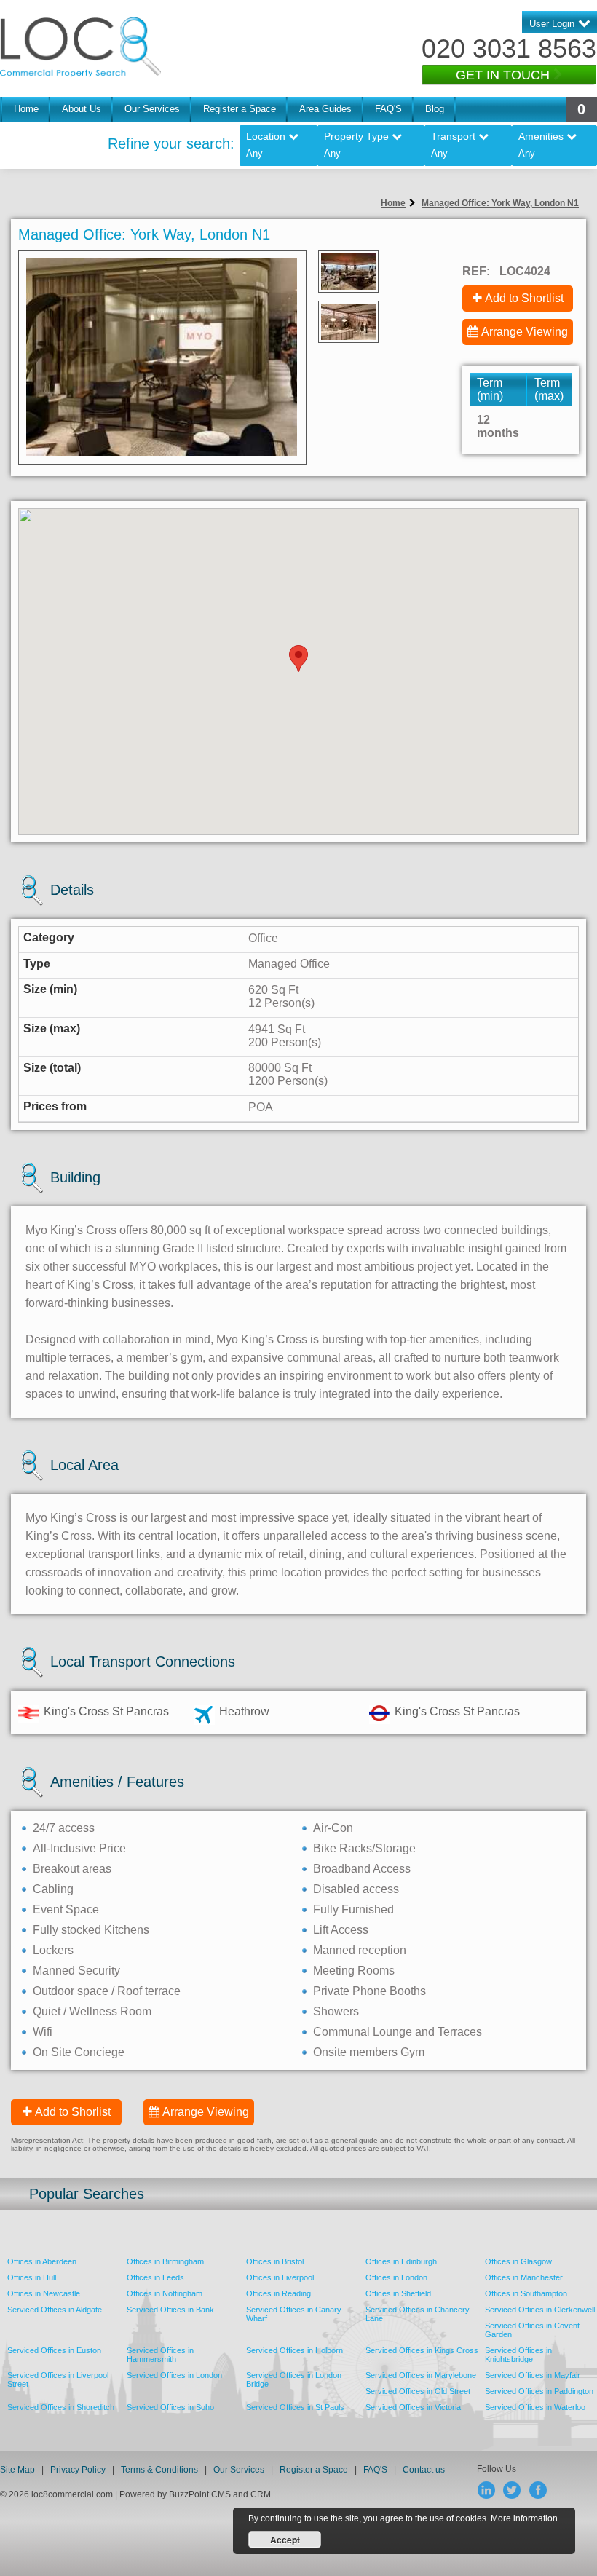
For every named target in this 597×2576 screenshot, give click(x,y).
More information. (525, 2518)
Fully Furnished (353, 1909)
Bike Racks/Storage (364, 1848)
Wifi (43, 2032)
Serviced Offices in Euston (54, 2350)
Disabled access (356, 1889)
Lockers (53, 1950)
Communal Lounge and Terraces (398, 2032)
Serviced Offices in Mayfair (533, 2375)
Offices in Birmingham (165, 2261)
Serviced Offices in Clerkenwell (540, 2310)
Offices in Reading (278, 2293)
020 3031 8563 (509, 48)
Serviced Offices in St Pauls (295, 2407)
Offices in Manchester (524, 2277)
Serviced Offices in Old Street (418, 2391)
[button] (298, 659)
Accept (285, 2540)
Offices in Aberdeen (42, 2261)
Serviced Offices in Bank (170, 2310)
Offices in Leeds (155, 2277)
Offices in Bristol (275, 2261)
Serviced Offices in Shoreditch (61, 2407)
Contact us (424, 2470)
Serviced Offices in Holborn (294, 2350)
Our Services (152, 109)
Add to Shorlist (73, 2112)
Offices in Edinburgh (401, 2261)
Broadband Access (362, 1869)
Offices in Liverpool (280, 2277)
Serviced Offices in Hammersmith (160, 2355)
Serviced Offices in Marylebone (421, 2375)
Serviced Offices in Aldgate (55, 2310)
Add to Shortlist (524, 298)
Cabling (53, 1889)
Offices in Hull (32, 2277)
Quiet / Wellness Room (92, 2011)
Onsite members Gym (369, 2052)
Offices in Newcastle (44, 2293)
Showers (336, 2011)
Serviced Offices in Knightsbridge (518, 2355)
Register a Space (240, 109)
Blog (435, 109)
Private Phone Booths (369, 1991)
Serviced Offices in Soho (170, 2407)
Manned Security (76, 1971)
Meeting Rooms (354, 1971)
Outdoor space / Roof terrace (107, 1991)
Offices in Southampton (526, 2293)
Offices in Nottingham (165, 2293)
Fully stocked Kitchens (91, 1930)
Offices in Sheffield (398, 2293)
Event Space (66, 1909)
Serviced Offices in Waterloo (535, 2407)
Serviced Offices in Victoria (413, 2407)
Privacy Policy (79, 2470)
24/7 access (64, 1828)
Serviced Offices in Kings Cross (422, 2350)
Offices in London (396, 2277)
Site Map (17, 2470)
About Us (82, 109)
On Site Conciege (79, 2052)
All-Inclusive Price (79, 1848)
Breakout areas (72, 1869)
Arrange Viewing (525, 332)
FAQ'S (388, 109)
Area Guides (325, 109)
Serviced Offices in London (174, 2375)
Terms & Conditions (159, 2470)
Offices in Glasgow (518, 2261)
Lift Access (341, 1930)
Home (26, 109)
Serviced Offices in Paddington (539, 2391)
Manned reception (360, 1950)
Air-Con (333, 1828)
